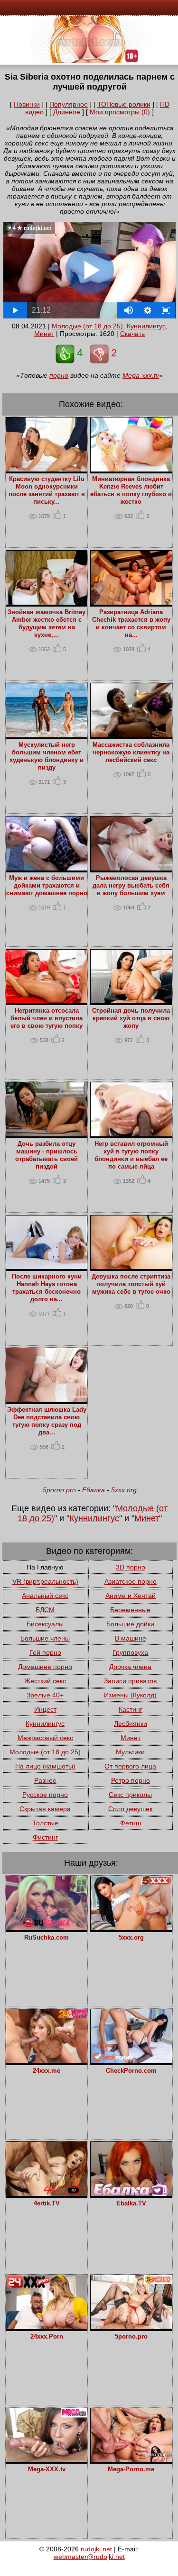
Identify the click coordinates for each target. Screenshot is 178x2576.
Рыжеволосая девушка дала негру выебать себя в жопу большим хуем (131, 886)
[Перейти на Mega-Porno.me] (131, 2459)
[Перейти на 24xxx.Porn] (47, 2327)
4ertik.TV (47, 2204)
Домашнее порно (45, 1667)
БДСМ (45, 1610)
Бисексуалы (45, 1624)
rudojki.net (96, 2549)
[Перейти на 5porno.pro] (131, 2327)
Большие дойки (130, 1624)
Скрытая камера (45, 1809)
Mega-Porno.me (131, 2469)
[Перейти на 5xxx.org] (131, 1928)
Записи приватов (130, 1681)
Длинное (67, 112)
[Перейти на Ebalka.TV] (131, 2194)
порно (59, 375)
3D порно (131, 1567)
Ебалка (94, 1490)
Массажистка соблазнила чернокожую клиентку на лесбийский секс (131, 753)
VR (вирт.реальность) (45, 1581)
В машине (131, 1638)
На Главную (45, 1567)
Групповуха (130, 1652)
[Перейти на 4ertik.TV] (47, 2194)
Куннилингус (146, 326)
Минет (44, 334)
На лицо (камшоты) (45, 1766)
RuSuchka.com (47, 1938)
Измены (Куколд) (130, 1695)
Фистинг (45, 1837)
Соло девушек (130, 1809)
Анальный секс (45, 1596)
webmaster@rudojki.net (89, 2557)
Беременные (130, 1610)
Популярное (69, 104)
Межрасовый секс (45, 1738)
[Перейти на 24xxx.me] (47, 2061)
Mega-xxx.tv (141, 375)
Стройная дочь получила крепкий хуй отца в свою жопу (131, 1018)
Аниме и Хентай (131, 1596)
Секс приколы (130, 1795)
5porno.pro (59, 1490)
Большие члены (45, 1638)
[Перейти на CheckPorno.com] (131, 2061)
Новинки (27, 104)
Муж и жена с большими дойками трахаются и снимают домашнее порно (47, 886)
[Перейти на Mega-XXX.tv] (47, 2459)
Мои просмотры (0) (120, 112)
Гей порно (45, 1652)
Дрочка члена (130, 1667)
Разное (45, 1780)
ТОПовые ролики (124, 104)
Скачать (132, 334)
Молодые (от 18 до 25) (87, 326)
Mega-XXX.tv (47, 2469)
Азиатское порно (131, 1581)
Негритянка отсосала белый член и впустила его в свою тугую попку (47, 1018)
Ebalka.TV (131, 2204)
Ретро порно (131, 1780)
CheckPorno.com (131, 2071)
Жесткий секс (45, 1681)
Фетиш (131, 1823)
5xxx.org (124, 1490)
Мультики (130, 1752)
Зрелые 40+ (45, 1695)
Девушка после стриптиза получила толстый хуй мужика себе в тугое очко (131, 1284)
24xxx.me (47, 2071)
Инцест (45, 1709)
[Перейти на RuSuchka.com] (47, 1928)
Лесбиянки (131, 1723)
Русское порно (45, 1795)
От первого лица (130, 1766)
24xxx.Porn (47, 2337)
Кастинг (131, 1709)
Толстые (45, 1823)
